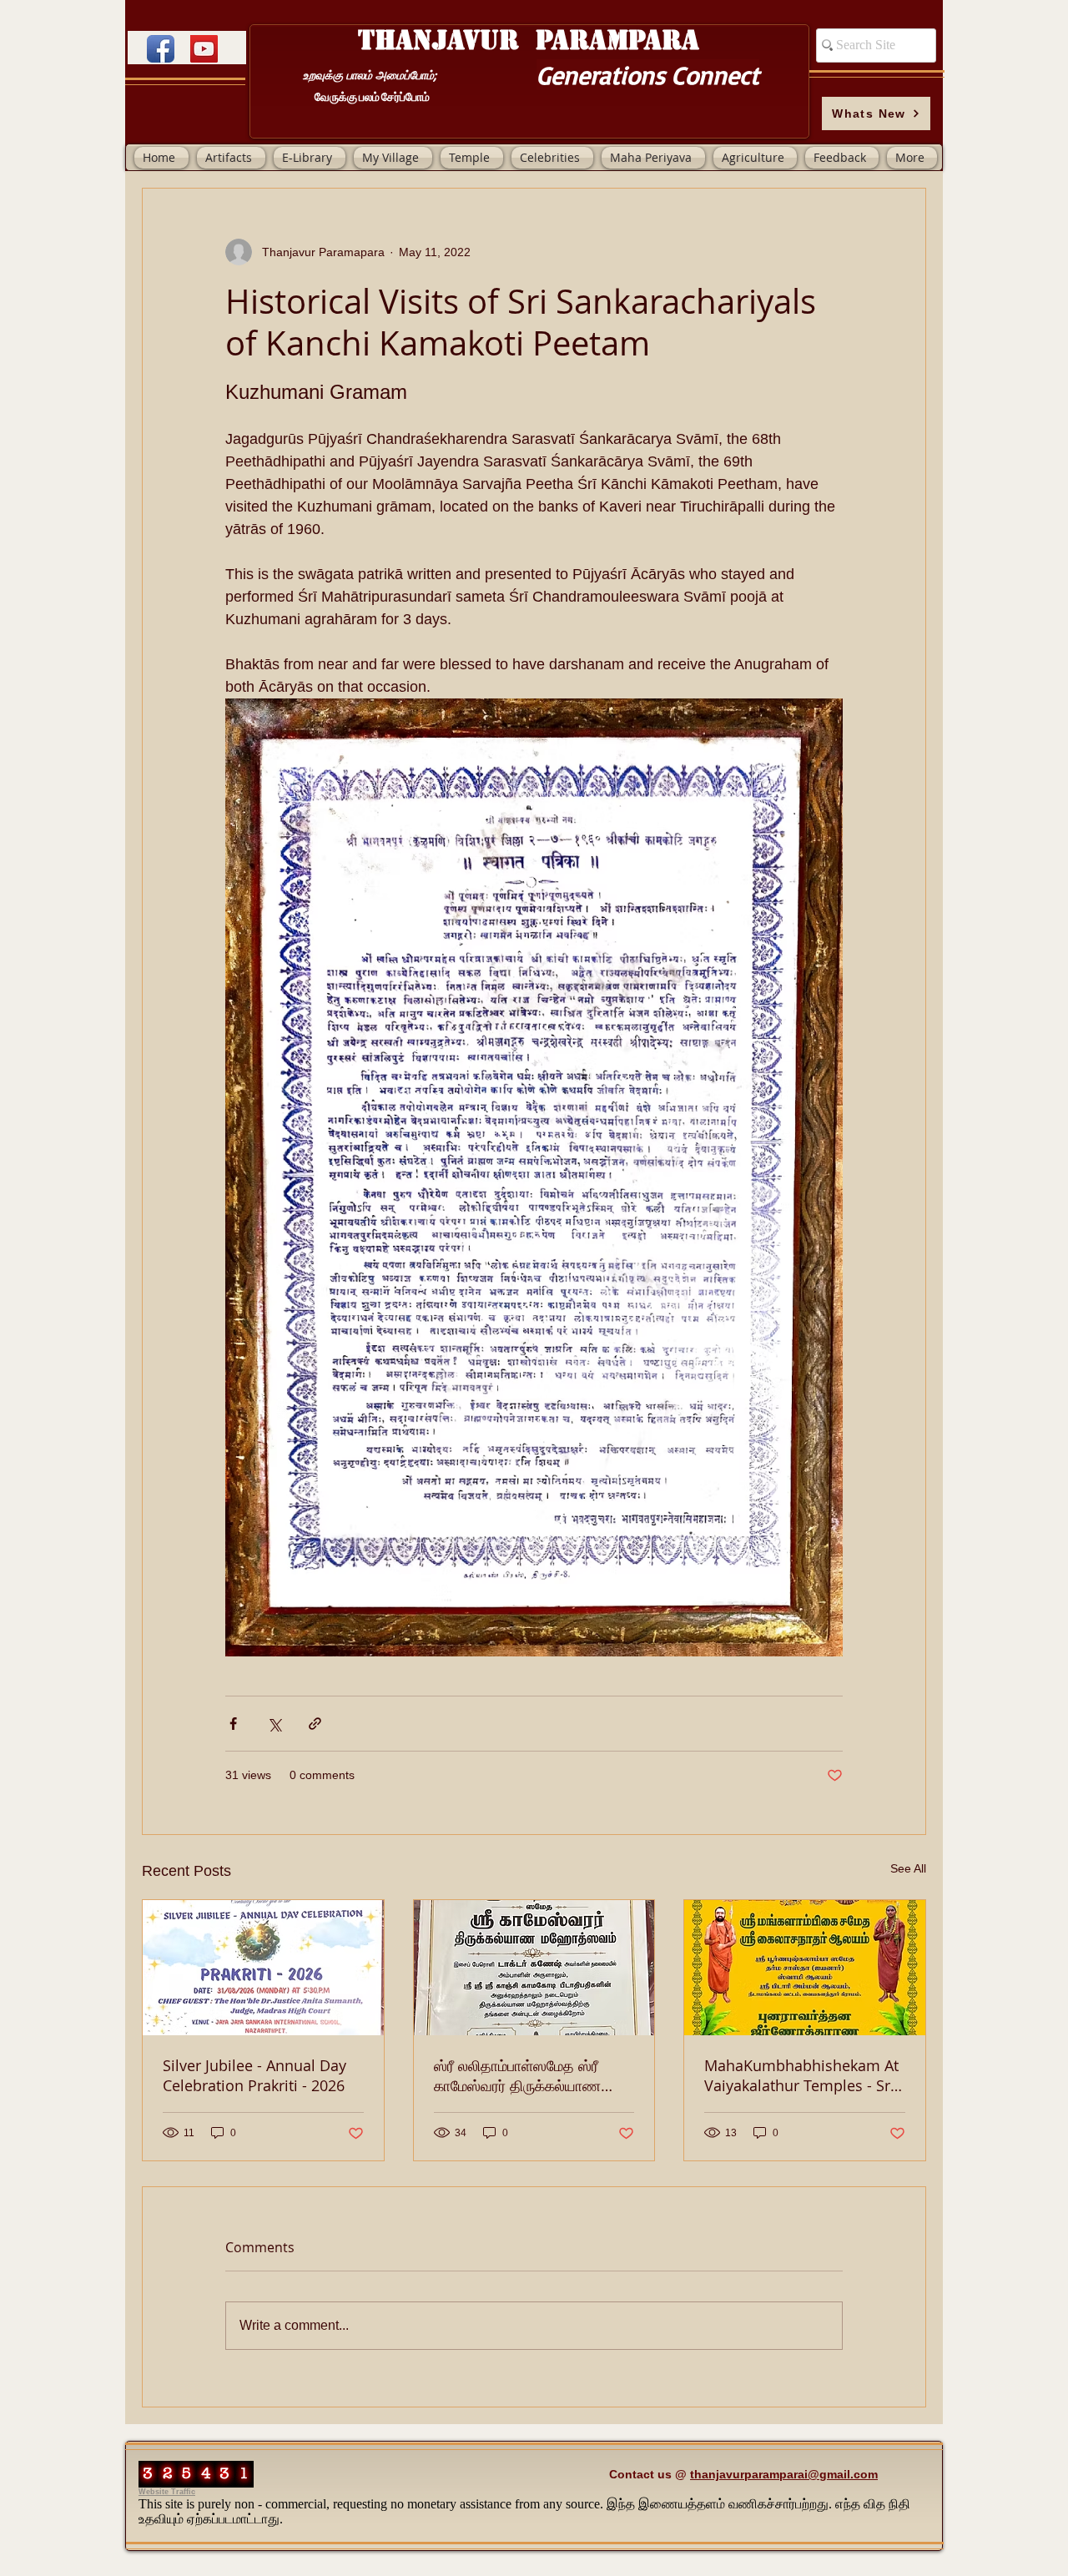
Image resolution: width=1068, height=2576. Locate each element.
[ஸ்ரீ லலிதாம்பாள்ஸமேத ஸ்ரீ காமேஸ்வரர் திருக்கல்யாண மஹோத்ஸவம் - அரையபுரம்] (534, 1968)
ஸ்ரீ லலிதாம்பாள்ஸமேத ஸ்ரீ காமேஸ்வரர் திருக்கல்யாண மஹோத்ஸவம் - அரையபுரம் (517, 2075)
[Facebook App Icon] (161, 49)
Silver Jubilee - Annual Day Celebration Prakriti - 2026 (254, 2075)
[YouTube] (204, 49)
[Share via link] (315, 1724)
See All (908, 1868)
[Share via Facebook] (233, 1724)
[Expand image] (534, 1177)
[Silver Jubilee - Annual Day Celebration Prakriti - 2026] (263, 1968)
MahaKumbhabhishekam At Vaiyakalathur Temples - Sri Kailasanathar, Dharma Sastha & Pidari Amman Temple (801, 2075)
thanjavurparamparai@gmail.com (784, 2474)
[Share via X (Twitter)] (274, 1724)
